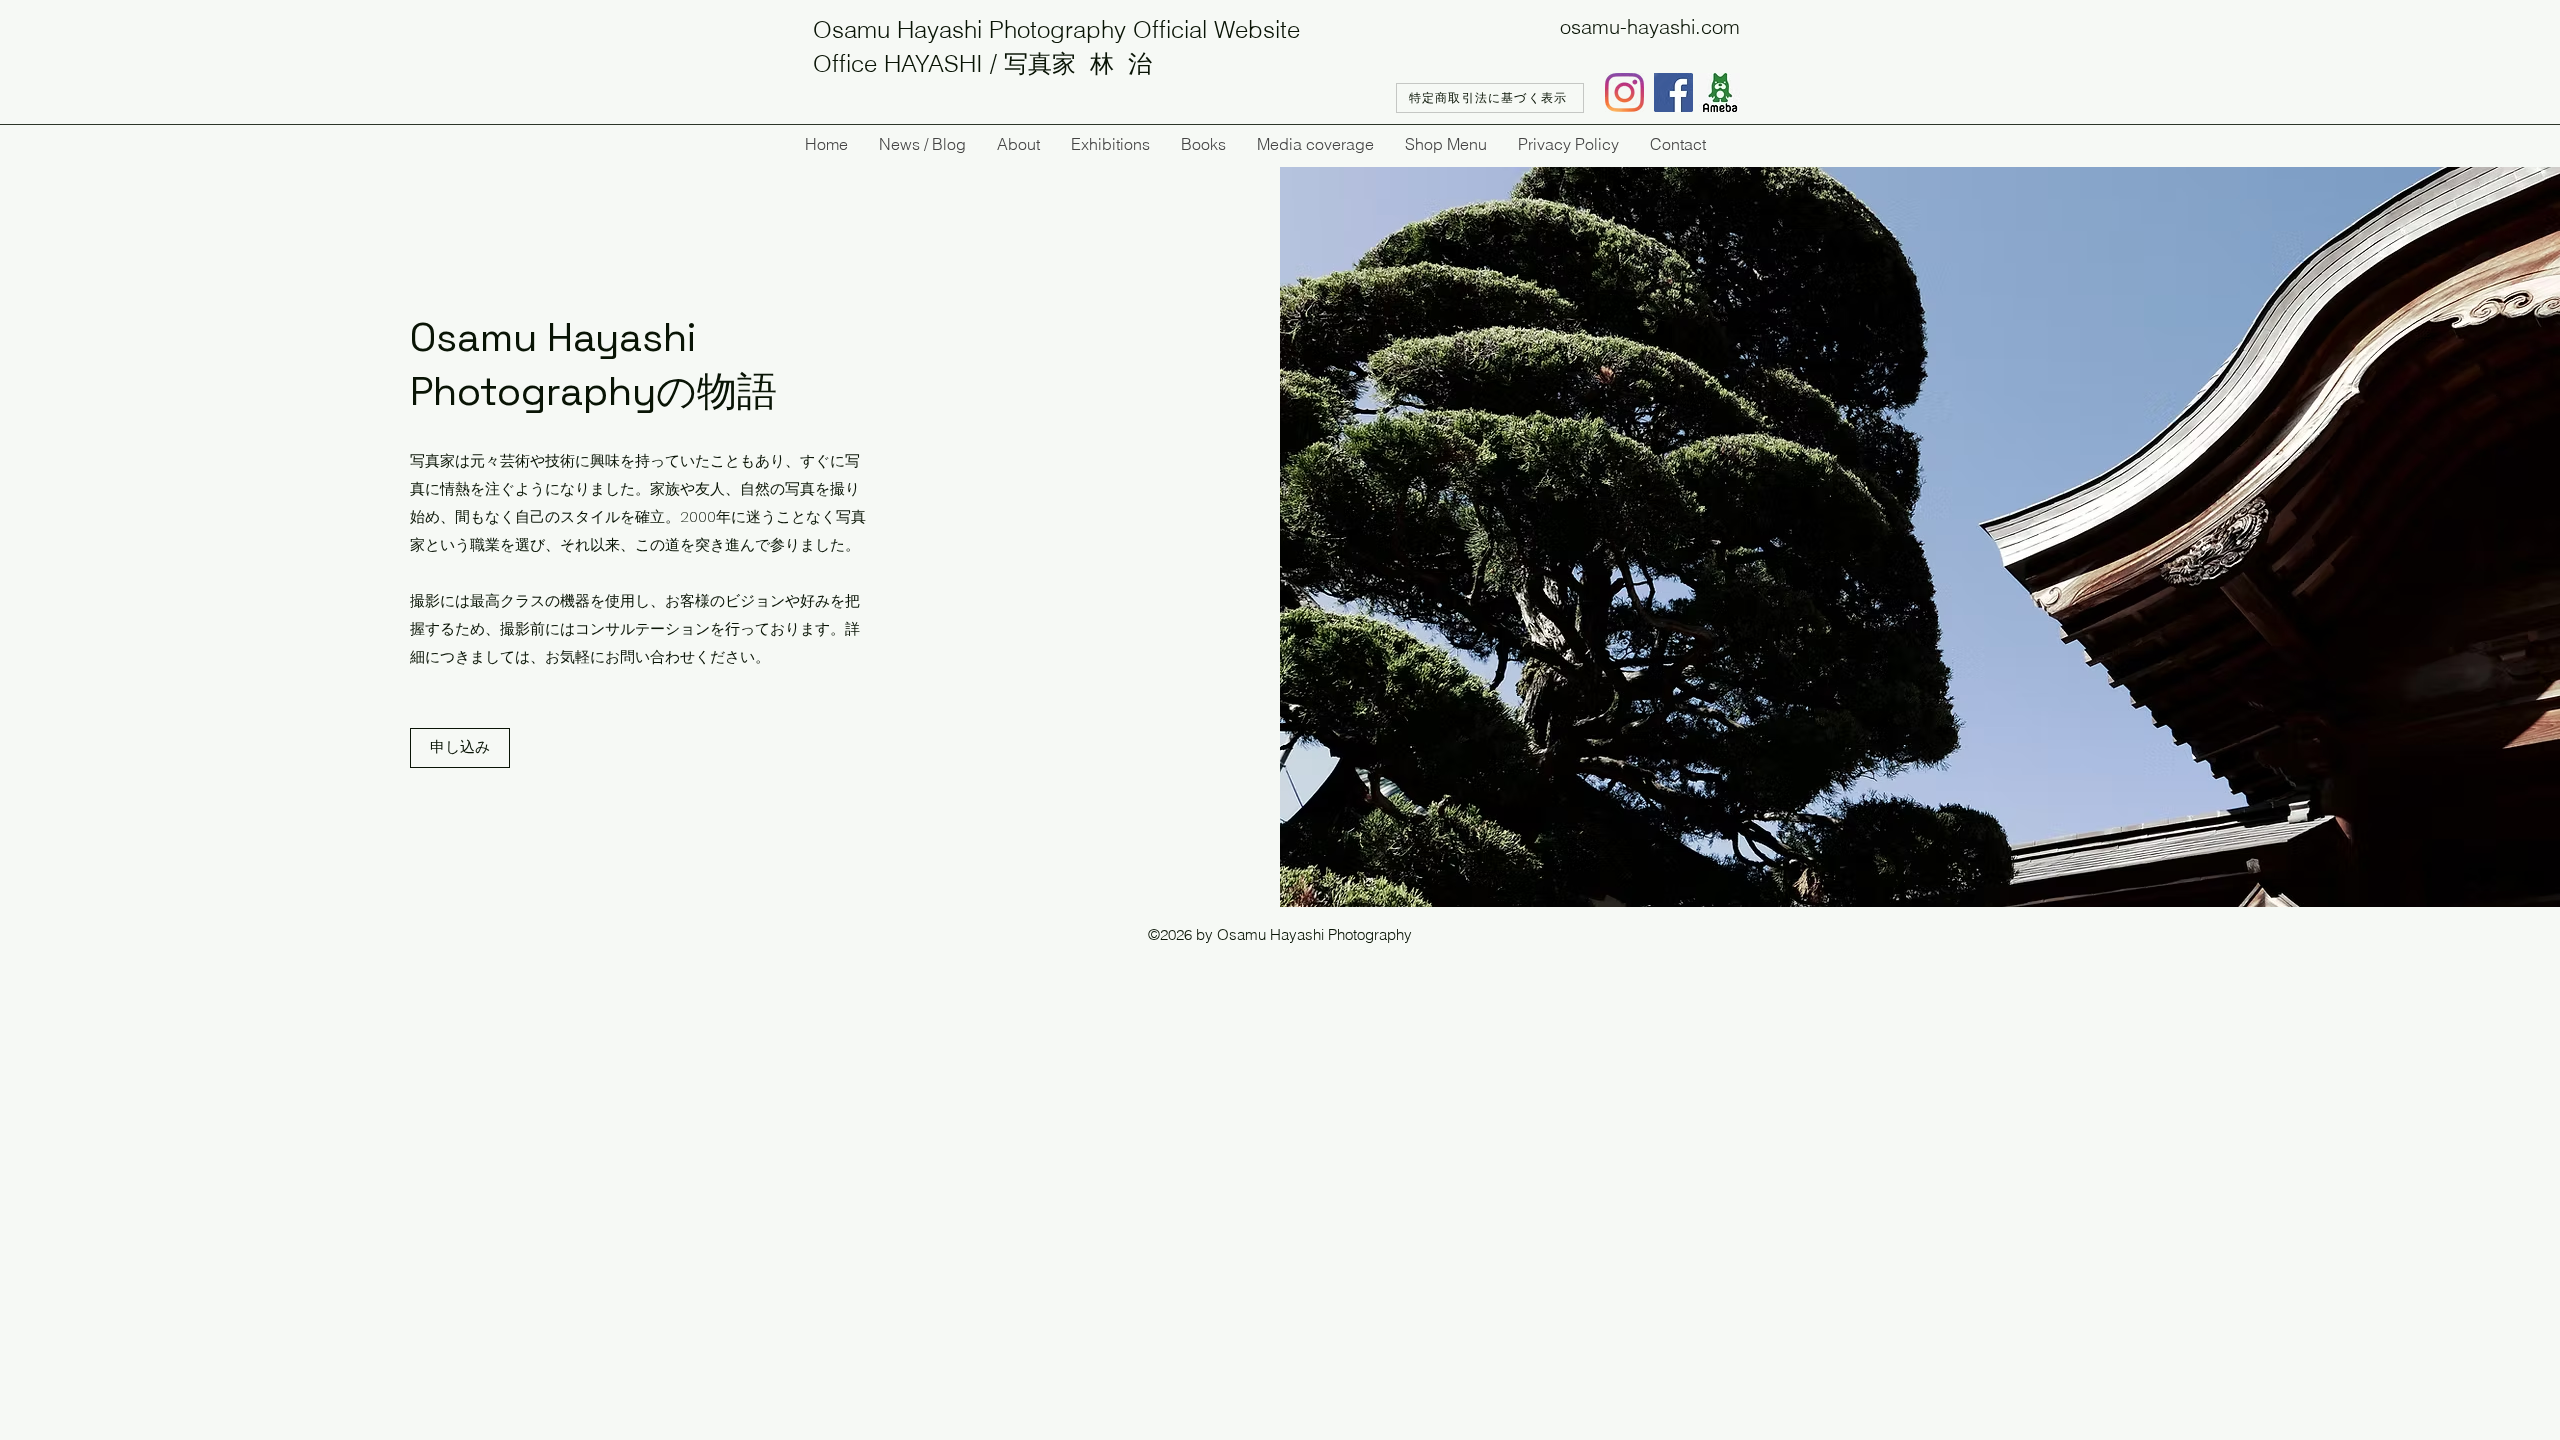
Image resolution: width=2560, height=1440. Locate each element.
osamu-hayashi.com (1650, 26)
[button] (460, 748)
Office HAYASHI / (908, 63)
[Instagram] (1624, 92)
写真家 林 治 (1078, 63)
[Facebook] (1673, 92)
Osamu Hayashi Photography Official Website (1056, 29)
